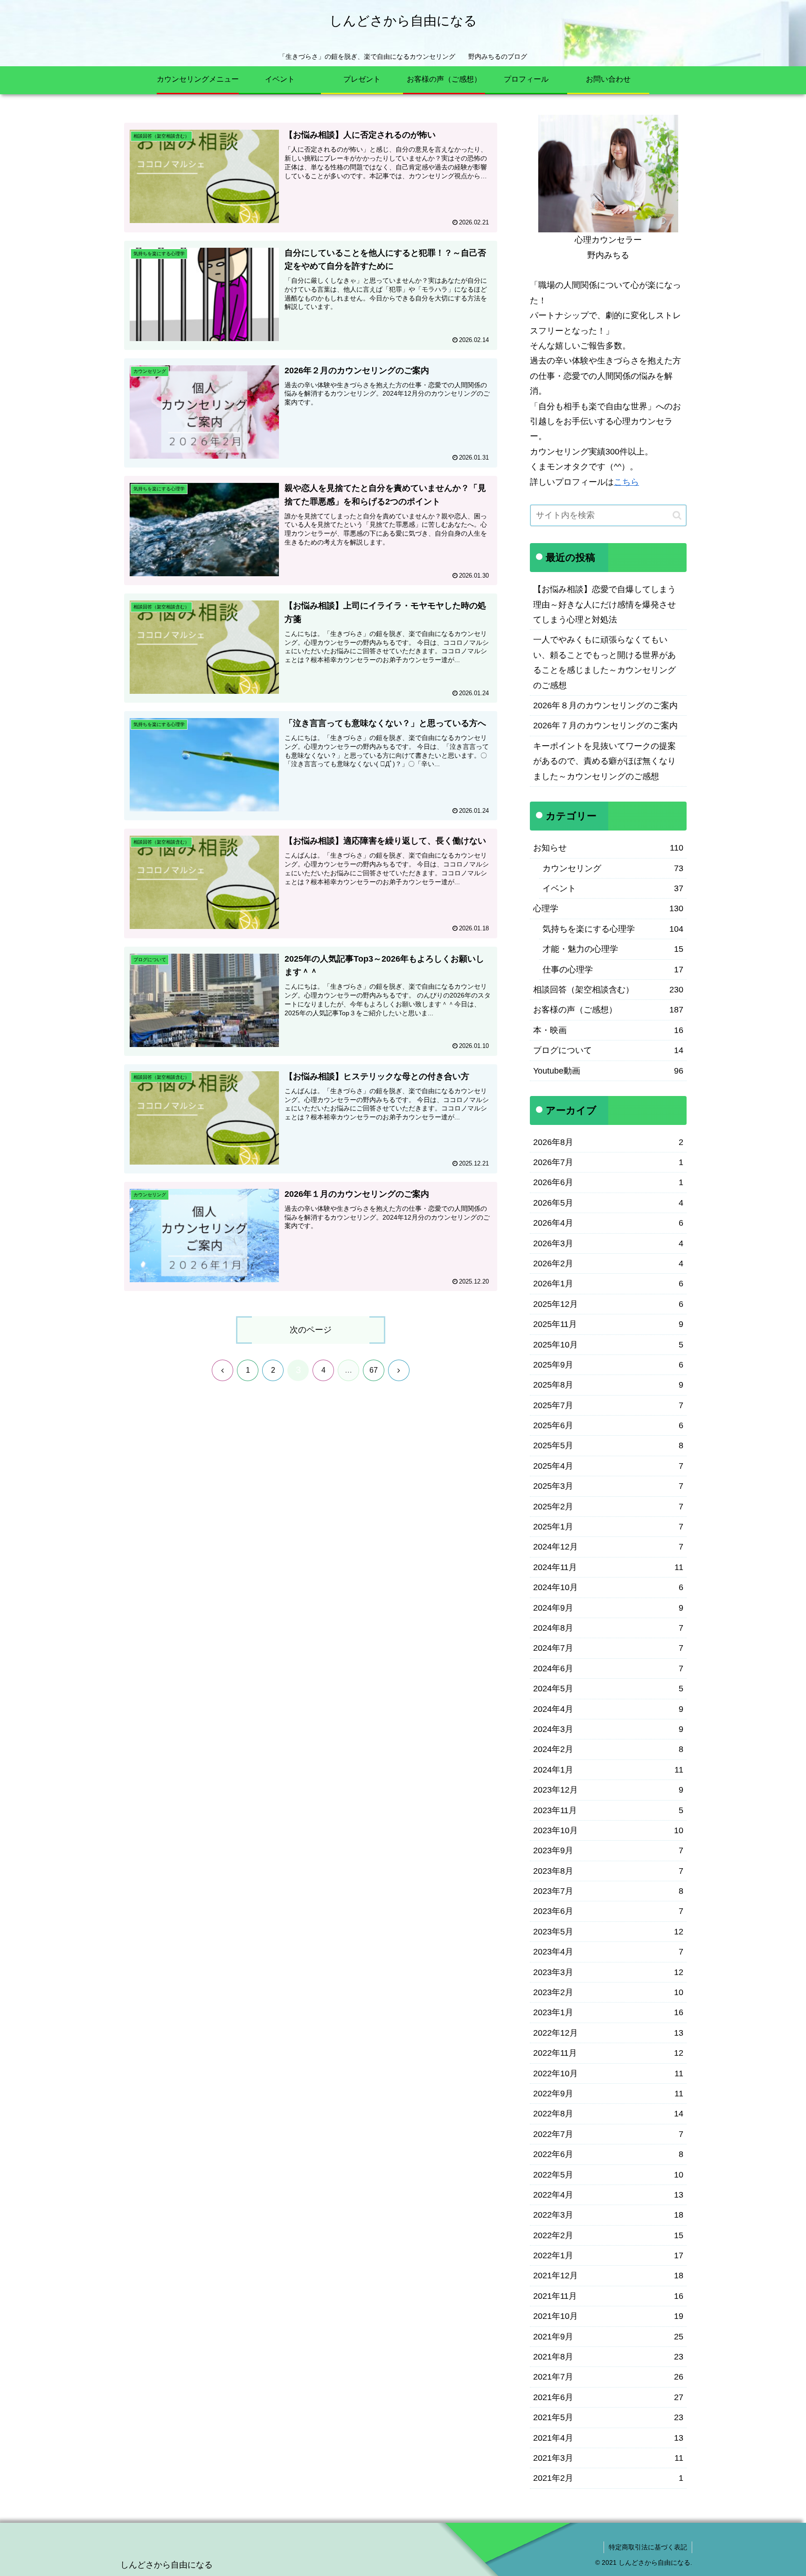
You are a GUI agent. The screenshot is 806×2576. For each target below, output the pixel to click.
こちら (626, 482)
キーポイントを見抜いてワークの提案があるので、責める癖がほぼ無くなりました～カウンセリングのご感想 (604, 761)
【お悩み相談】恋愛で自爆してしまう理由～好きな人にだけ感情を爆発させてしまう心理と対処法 (604, 604)
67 (374, 1370)
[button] (677, 515)
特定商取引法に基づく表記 (648, 2547)
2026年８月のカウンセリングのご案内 (605, 705)
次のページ (311, 1330)
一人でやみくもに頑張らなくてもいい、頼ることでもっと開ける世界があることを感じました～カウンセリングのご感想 (604, 662)
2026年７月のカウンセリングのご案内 (605, 726)
